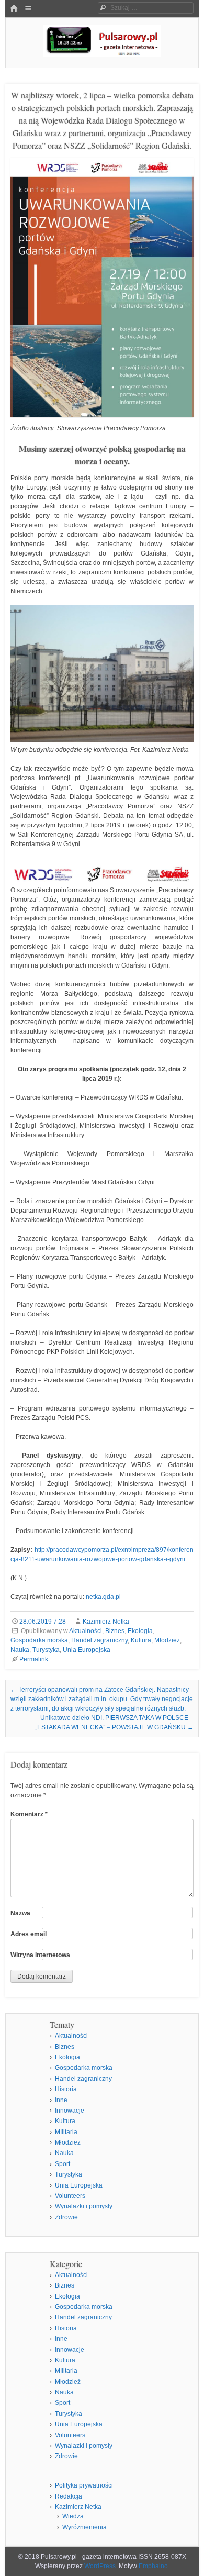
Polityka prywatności (84, 2485)
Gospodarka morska (39, 1640)
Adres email (29, 1934)
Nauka (20, 1650)
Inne (61, 2100)
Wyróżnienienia (84, 2527)
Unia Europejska (87, 1650)
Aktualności (86, 1631)
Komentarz (29, 1814)
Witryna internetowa (40, 1955)
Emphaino (153, 2566)
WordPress (100, 2566)
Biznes (115, 1631)
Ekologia (140, 1631)
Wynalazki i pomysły (84, 2206)
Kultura (141, 1640)
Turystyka (46, 1650)
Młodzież (167, 1640)
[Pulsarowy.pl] (102, 54)
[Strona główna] (14, 9)
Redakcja (69, 2496)
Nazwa (20, 1913)
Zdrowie (66, 2217)
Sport (63, 2164)
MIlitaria (66, 2132)
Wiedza (73, 2516)
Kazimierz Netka (106, 1622)
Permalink (34, 1659)
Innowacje (70, 2111)
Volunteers (70, 2196)
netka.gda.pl (103, 1597)
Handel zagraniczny (99, 1640)
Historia (66, 2089)
